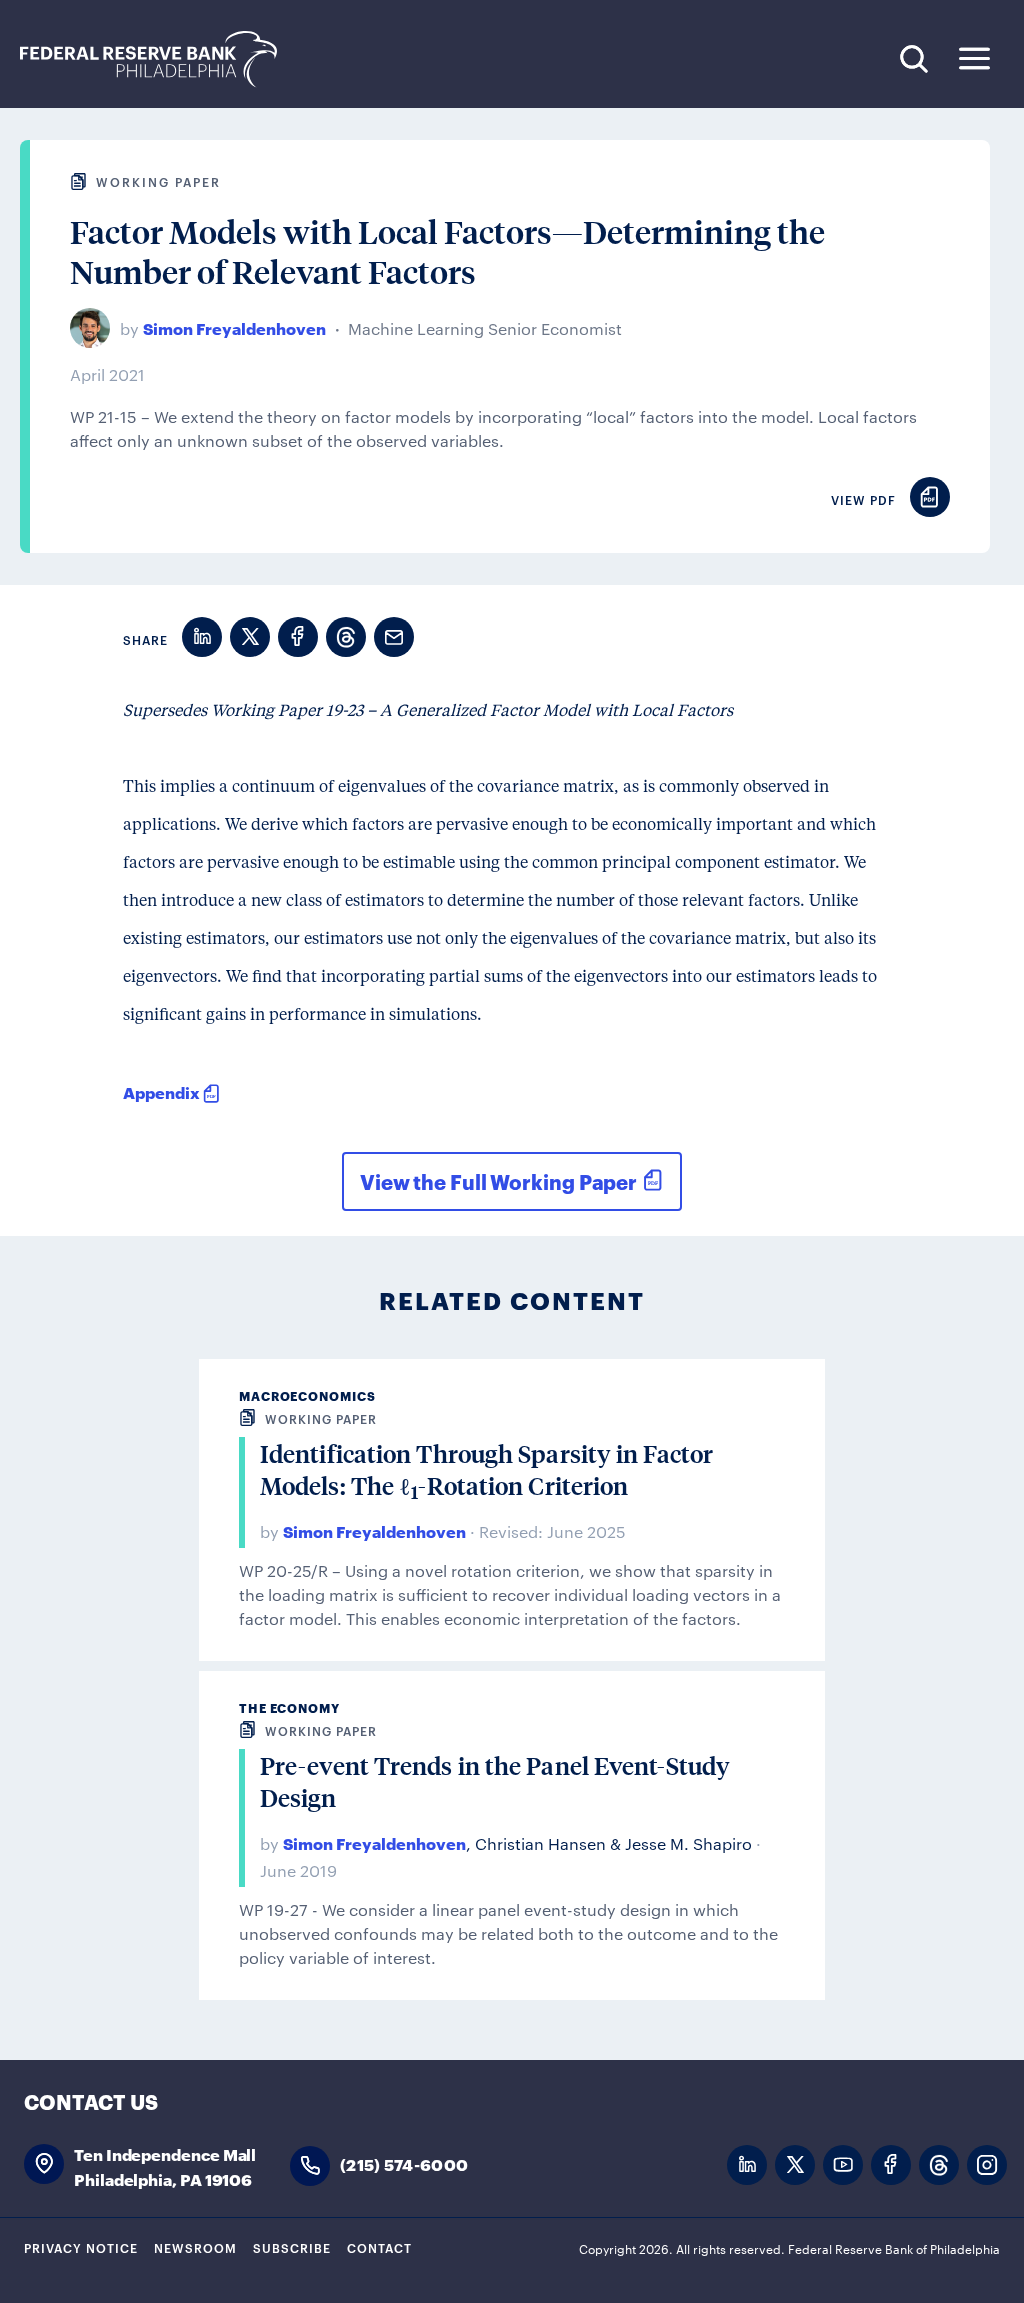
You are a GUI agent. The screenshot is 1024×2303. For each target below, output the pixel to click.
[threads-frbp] (939, 2165)
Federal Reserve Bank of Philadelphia (159, 59)
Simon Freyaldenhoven (234, 327)
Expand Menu (974, 58)
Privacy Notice (81, 2247)
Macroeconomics (307, 1395)
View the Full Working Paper (498, 1181)
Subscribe (292, 2247)
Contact (379, 2247)
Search (913, 58)
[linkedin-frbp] (747, 2165)
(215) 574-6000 (404, 2163)
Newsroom (195, 2247)
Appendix (161, 1091)
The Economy (289, 1707)
